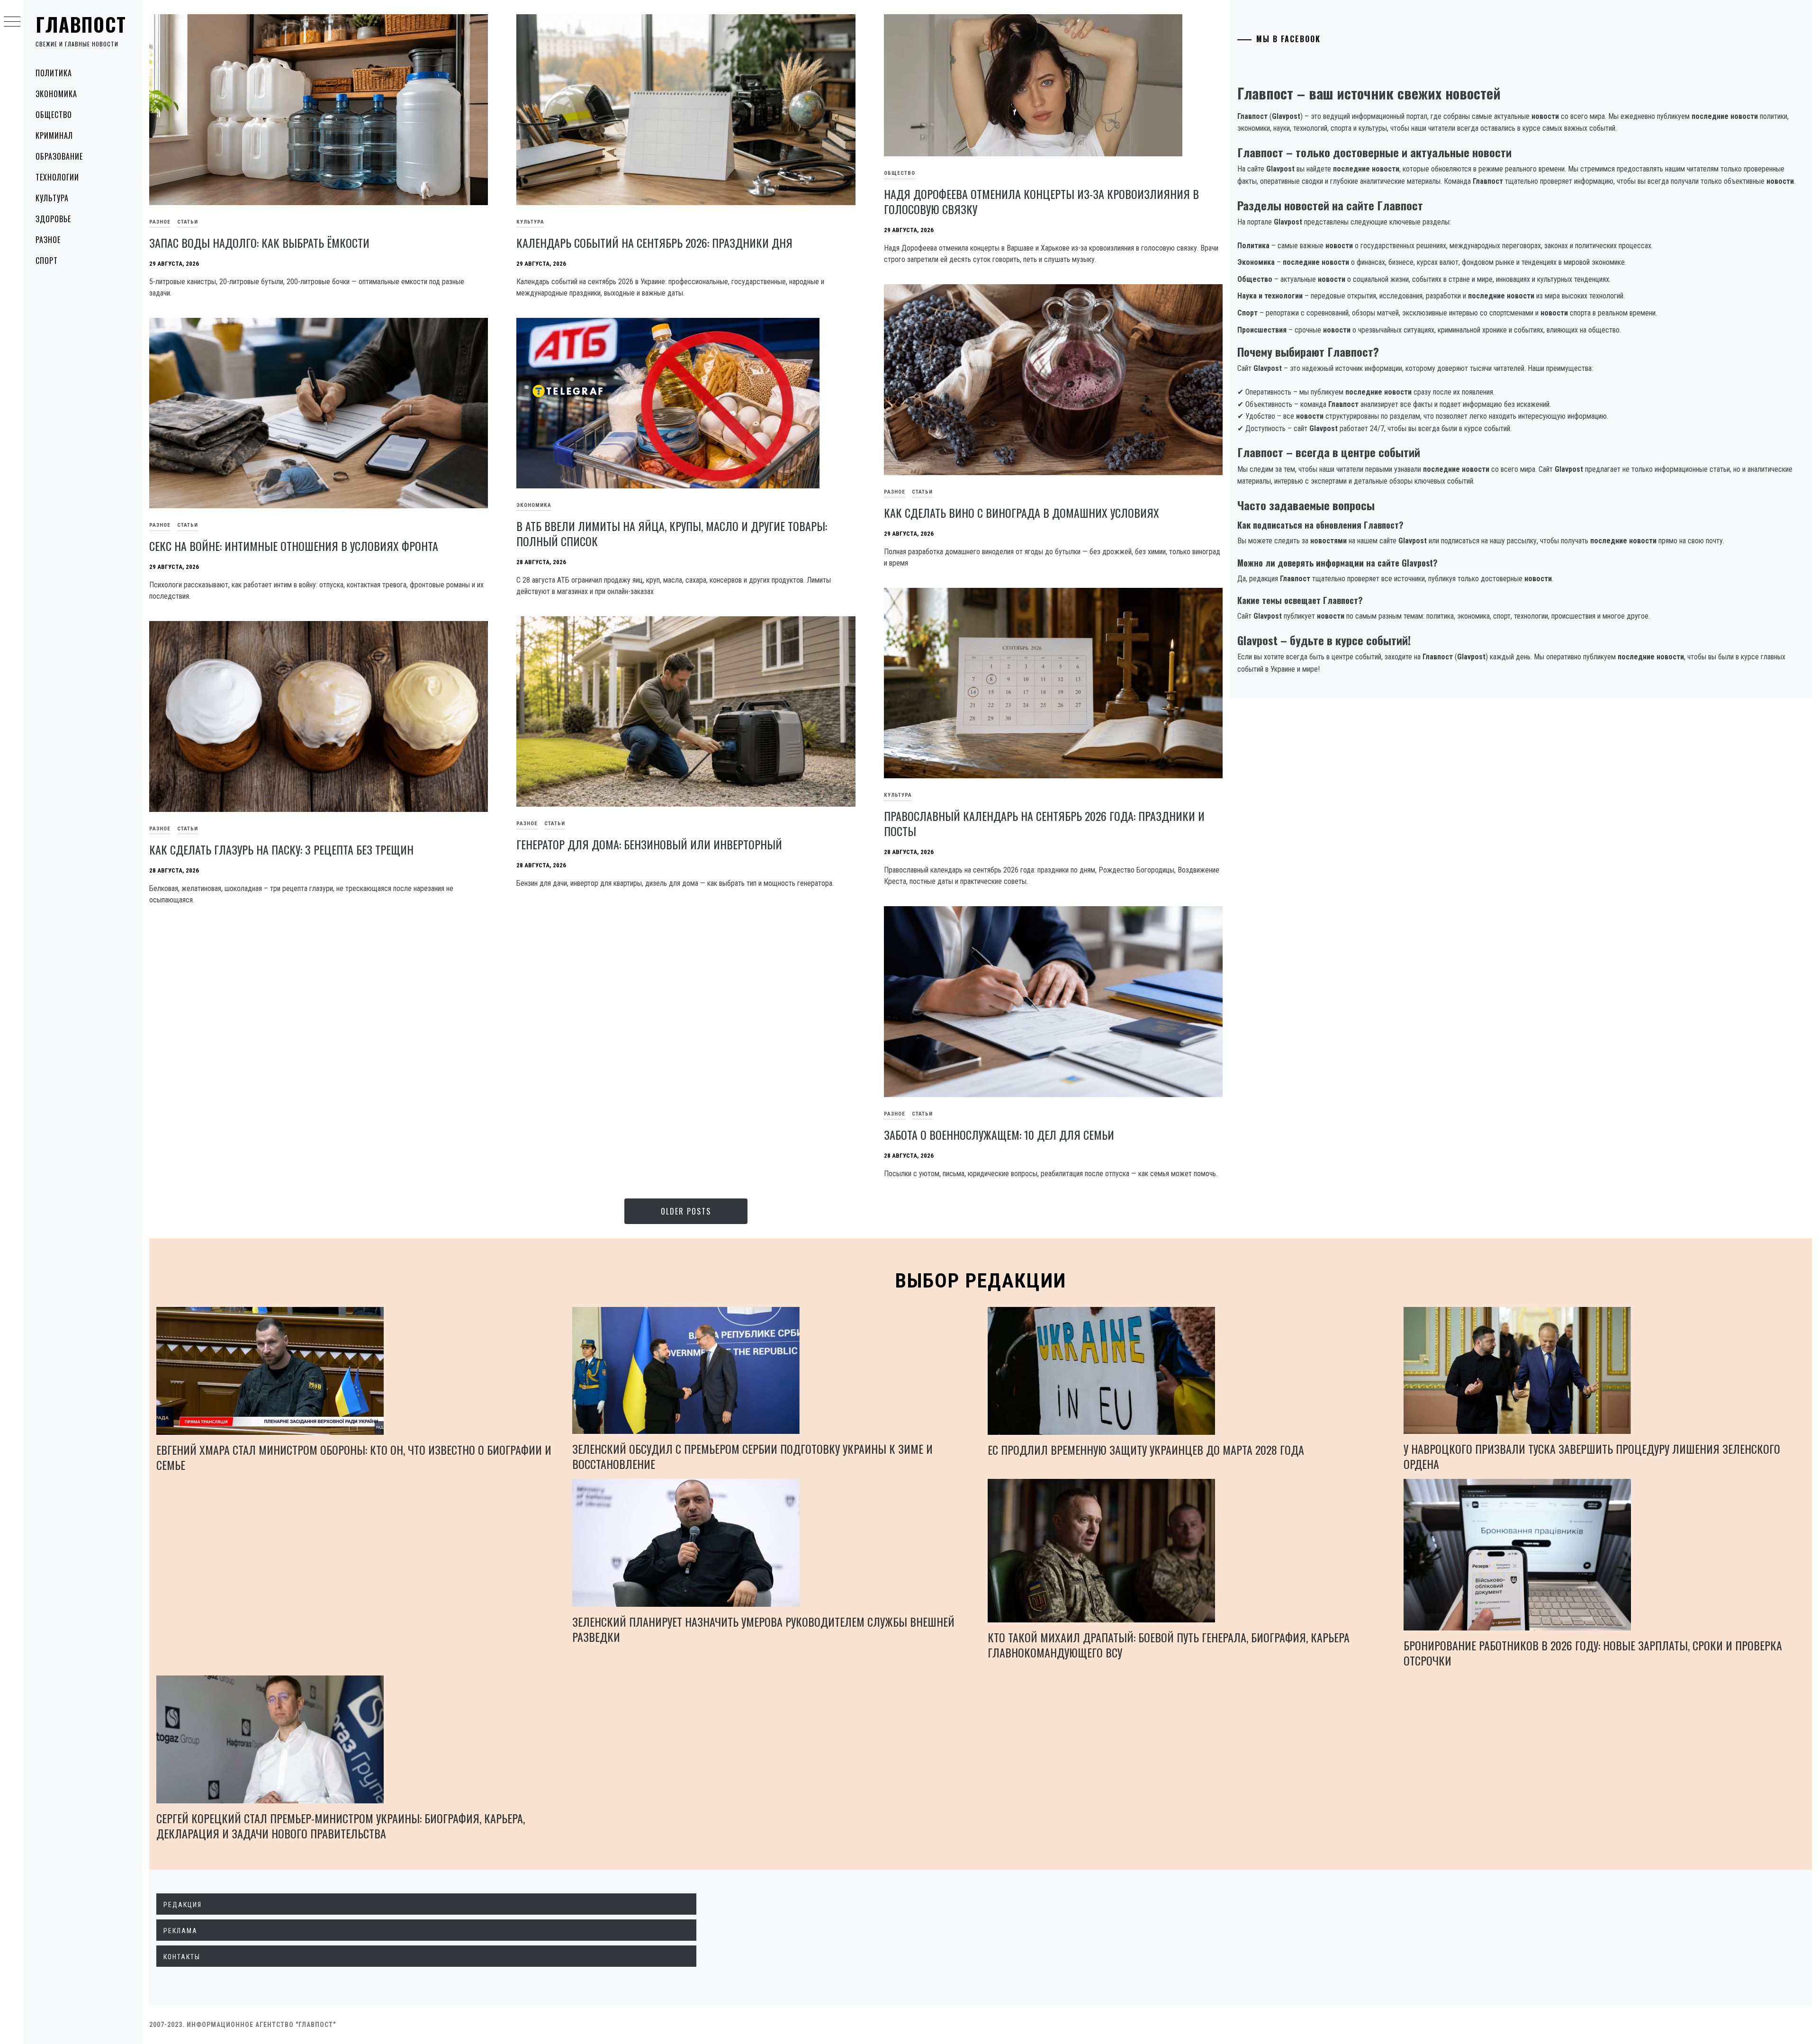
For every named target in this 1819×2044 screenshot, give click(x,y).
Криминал (54, 135)
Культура (52, 198)
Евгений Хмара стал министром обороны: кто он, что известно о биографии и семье (354, 1457)
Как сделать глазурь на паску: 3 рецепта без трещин (281, 849)
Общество (54, 115)
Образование (59, 156)
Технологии (57, 177)
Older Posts (686, 1211)
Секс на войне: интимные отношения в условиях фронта (294, 546)
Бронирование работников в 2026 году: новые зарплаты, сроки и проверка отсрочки (1593, 1653)
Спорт (47, 261)
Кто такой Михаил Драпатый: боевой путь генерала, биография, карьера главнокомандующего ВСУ (1169, 1645)
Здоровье (53, 219)
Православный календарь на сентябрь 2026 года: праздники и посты (1044, 823)
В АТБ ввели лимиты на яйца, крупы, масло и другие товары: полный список (672, 533)
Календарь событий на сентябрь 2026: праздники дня (654, 243)
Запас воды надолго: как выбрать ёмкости (259, 243)
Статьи (188, 222)
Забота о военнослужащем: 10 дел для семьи (999, 1135)
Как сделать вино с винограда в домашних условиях (1022, 513)
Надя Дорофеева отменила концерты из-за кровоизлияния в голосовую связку (1041, 201)
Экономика (56, 94)
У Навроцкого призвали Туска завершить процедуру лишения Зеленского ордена (1592, 1456)
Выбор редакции (981, 1281)
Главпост (81, 24)
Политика (54, 73)
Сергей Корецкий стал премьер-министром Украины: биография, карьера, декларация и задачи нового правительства (341, 1826)
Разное (48, 240)
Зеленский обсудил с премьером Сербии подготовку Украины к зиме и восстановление (752, 1456)
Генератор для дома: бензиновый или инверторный (649, 844)
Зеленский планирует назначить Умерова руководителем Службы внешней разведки (763, 1629)
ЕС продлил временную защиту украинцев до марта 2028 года (1146, 1450)
